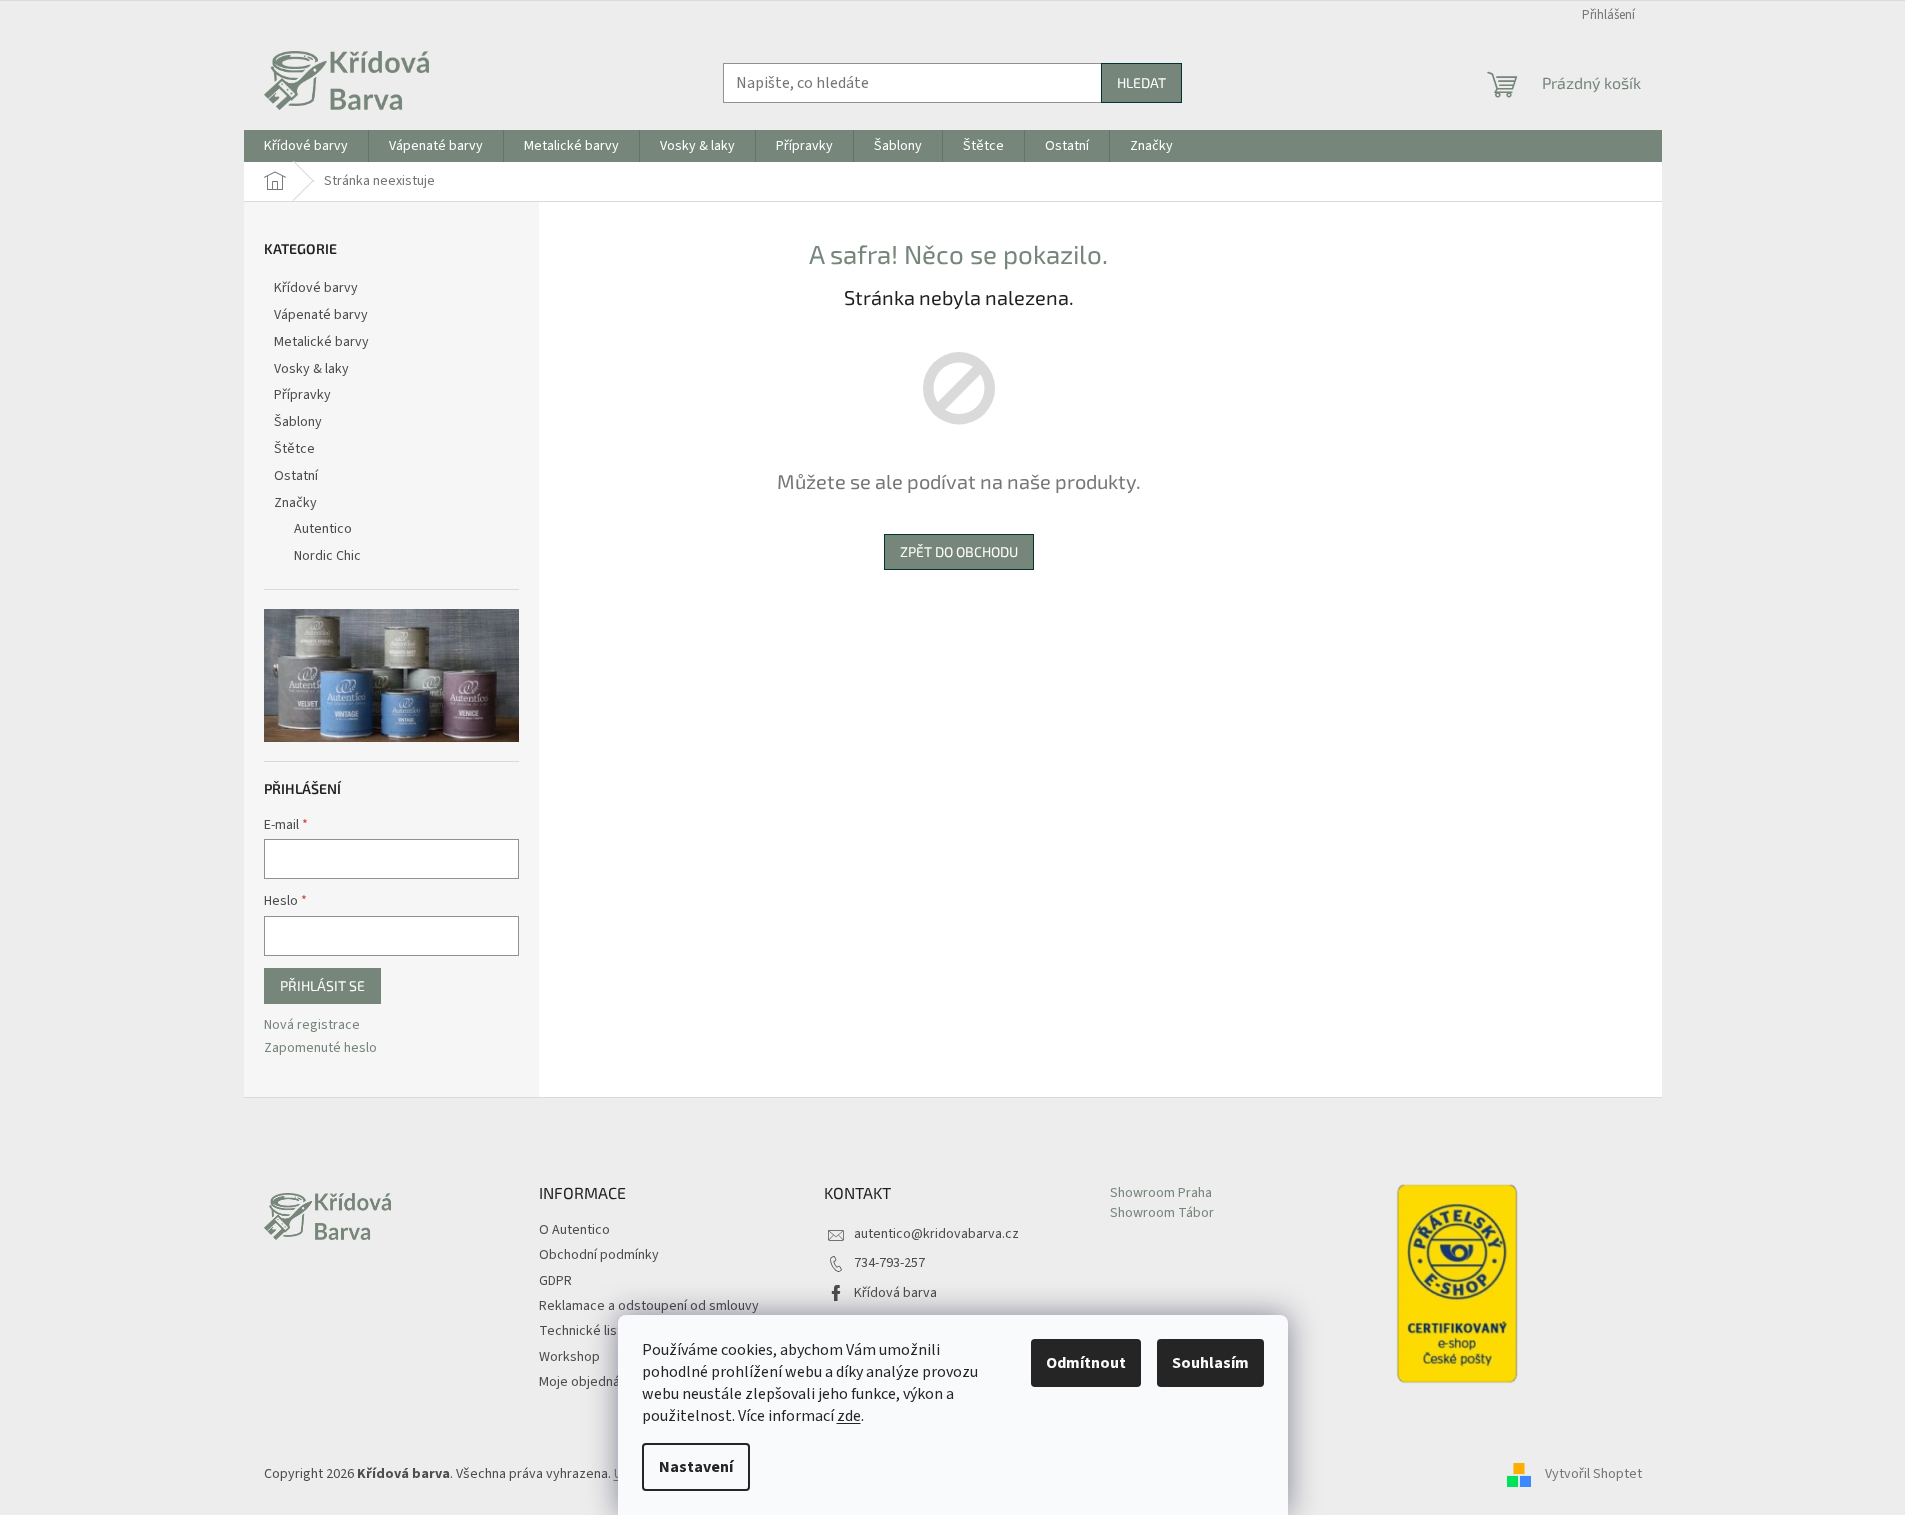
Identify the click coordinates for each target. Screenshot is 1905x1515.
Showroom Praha (1161, 1193)
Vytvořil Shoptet (1593, 1474)
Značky (295, 503)
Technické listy (584, 1331)
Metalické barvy (321, 342)
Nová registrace (312, 1025)
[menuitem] (306, 146)
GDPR (555, 1281)
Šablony (298, 422)
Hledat (1141, 82)
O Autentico (574, 1230)
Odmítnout (1086, 1363)
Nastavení (696, 1467)
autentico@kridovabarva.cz (936, 1234)
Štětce (294, 449)
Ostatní (296, 476)
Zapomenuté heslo (320, 1048)
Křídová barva (895, 1293)
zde (849, 1416)
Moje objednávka (590, 1382)
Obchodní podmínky (599, 1255)
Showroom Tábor (1162, 1213)
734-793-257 (889, 1263)
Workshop (569, 1357)
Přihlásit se (322, 985)
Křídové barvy (316, 288)
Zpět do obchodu (959, 551)
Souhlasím (1210, 1363)
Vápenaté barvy (321, 315)
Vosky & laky (311, 369)
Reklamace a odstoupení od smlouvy (649, 1306)
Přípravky (302, 395)
